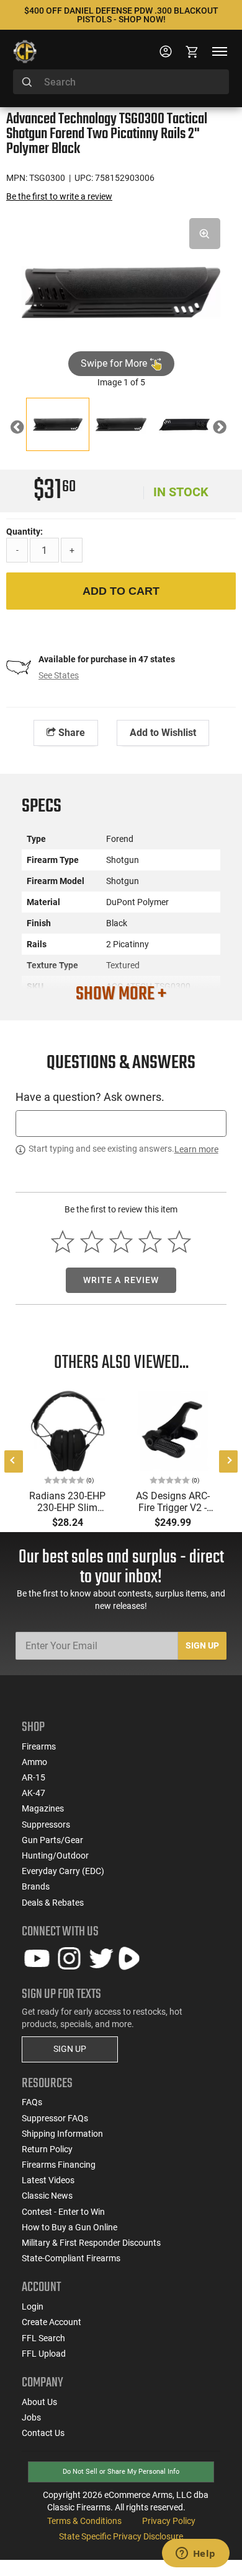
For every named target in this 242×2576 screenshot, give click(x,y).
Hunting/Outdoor (55, 1855)
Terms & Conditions (84, 2521)
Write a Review (121, 1280)
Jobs (31, 2417)
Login (33, 2307)
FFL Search (43, 2338)
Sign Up (202, 1645)
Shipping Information (62, 2134)
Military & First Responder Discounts (91, 2243)
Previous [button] (26, 429)
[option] (121, 291)
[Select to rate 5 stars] (179, 1242)
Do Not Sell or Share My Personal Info (121, 2472)
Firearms (39, 1746)
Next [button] (229, 429)
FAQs (32, 2102)
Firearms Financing (59, 2165)
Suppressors (46, 1825)
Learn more (196, 1149)
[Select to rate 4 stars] (150, 1242)
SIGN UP (70, 2049)
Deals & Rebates (53, 1903)
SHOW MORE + (121, 994)
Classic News (47, 2196)
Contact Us (43, 2433)
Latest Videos (48, 2180)
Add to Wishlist (163, 733)
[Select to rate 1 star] (63, 1242)
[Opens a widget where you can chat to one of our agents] (195, 2554)
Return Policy (47, 2149)
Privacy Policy (169, 2521)
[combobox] (121, 82)
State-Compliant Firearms (71, 2258)
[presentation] (14, 1461)
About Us (39, 2402)
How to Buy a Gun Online (69, 2227)
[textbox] (121, 1124)
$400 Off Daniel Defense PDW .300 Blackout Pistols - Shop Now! (121, 15)
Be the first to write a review (59, 196)
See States (59, 675)
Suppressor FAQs (55, 2118)
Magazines (43, 1808)
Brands (36, 1886)
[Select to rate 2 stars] (92, 1242)
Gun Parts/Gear (52, 1840)
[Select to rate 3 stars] (121, 1242)
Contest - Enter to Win (63, 2212)
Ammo (34, 1762)
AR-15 (34, 1777)
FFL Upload (44, 2354)
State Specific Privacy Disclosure (121, 2536)
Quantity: (25, 532)
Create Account (52, 2322)
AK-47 (34, 1793)
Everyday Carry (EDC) (63, 1871)
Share (70, 733)
